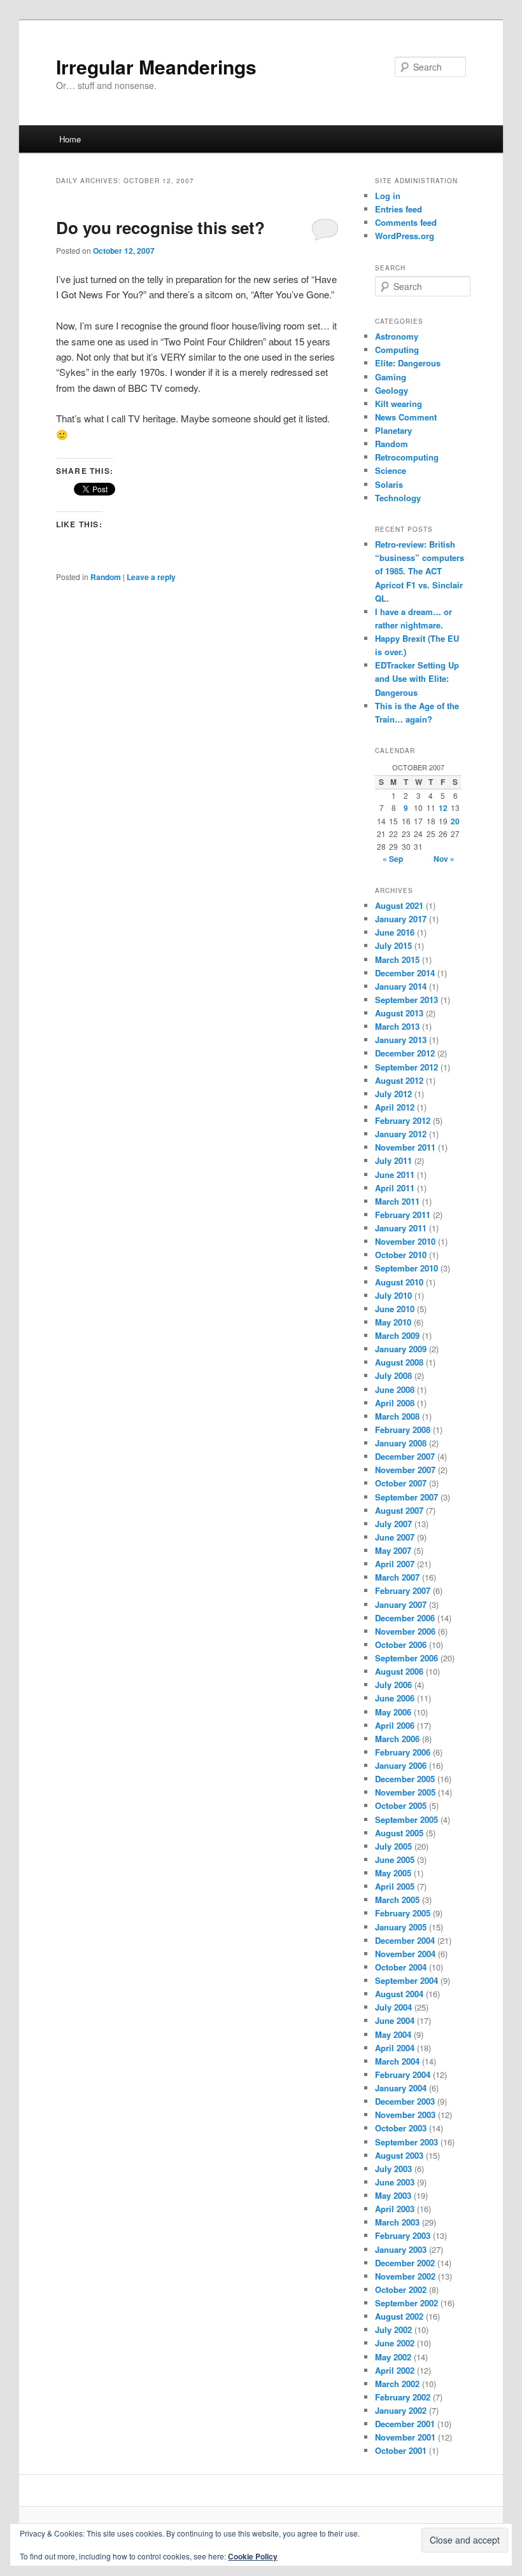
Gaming (391, 377)
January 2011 (401, 1228)
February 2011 (403, 1215)
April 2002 (395, 2370)
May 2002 (393, 2357)
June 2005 (395, 1859)
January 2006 (401, 1765)
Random (106, 577)
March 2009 (397, 1335)
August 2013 (399, 1013)
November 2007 (405, 1470)
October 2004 (401, 1967)
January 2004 (401, 2088)
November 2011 (405, 1147)
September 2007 (406, 1497)
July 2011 (393, 1160)
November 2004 (405, 1954)
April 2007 (395, 1564)
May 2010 (393, 1322)
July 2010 (393, 1295)
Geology (391, 390)
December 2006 (405, 1618)
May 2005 (393, 1873)
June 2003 (395, 2182)
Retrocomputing (407, 457)
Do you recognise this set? (160, 227)
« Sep (393, 859)
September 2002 (406, 2303)
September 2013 (406, 1000)
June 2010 (395, 1309)
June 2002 (395, 2343)
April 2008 (395, 1403)
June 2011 (395, 1174)
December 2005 (405, 1779)
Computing (397, 350)
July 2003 (393, 2169)
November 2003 (405, 2115)
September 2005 (406, 1819)
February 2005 (403, 1913)
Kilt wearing (399, 404)
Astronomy (397, 336)
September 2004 (406, 1980)
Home (70, 139)
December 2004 (405, 1940)
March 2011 (397, 1201)
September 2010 (406, 1268)
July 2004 (393, 2007)
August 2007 (399, 1510)
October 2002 (401, 2289)
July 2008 (393, 1375)
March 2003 (397, 2222)
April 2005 (395, 1886)
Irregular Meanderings (156, 66)
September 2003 (406, 2142)
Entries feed (399, 209)
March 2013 (397, 1026)
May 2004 (393, 2034)
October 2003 (401, 2128)
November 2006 (405, 1631)
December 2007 (405, 1456)
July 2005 (393, 1846)
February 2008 (403, 1430)
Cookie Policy (253, 2556)
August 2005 (399, 1833)
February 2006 (403, 1752)
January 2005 (401, 1927)
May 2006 (393, 1712)
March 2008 (397, 1416)
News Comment (406, 417)
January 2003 (401, 2249)
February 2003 (403, 2235)
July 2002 (393, 2330)
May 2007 (393, 1550)
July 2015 (393, 945)
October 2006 (401, 1645)
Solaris (389, 484)
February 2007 (403, 1590)
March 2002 (397, 2384)
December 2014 (405, 973)
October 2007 (401, 1483)
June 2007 (395, 1537)
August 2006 (399, 1671)
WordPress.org (405, 236)
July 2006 (393, 1685)
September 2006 (406, 1658)
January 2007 (401, 1604)
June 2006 (395, 1698)
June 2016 (395, 932)
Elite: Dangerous (408, 363)
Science (391, 470)
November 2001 (405, 2437)
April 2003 (395, 2209)
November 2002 (405, 2276)
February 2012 (403, 1120)
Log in (388, 196)
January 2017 (401, 919)
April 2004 (395, 2048)
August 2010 (399, 1282)
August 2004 (399, 1994)
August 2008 (399, 1362)
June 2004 (395, 2020)
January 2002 (401, 2410)
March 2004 (397, 2061)
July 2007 (393, 1524)
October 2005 (401, 1805)
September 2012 (406, 1067)
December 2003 (405, 2101)
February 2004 (403, 2074)
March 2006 (397, 1739)
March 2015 (397, 959)
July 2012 (393, 1094)
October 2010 (401, 1255)
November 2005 (405, 1792)
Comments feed (406, 222)
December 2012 (405, 1053)
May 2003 (393, 2195)
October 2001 (401, 2450)
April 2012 (395, 1107)
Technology (398, 498)
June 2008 (395, 1389)
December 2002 (405, 2263)
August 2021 (399, 905)
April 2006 (395, 1725)
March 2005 (397, 1900)
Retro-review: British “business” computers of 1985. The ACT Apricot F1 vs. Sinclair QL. (420, 571)
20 (455, 821)
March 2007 (397, 1577)
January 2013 (401, 1040)
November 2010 (405, 1241)
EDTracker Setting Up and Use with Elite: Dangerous (417, 678)
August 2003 (399, 2155)
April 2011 (395, 1188)
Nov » (444, 859)
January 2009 (401, 1349)
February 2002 (403, 2397)
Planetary (393, 430)
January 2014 (401, 986)
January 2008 (401, 1443)
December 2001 (405, 2424)
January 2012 (401, 1134)
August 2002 (399, 2316)
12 (443, 808)
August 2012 (399, 1080)
